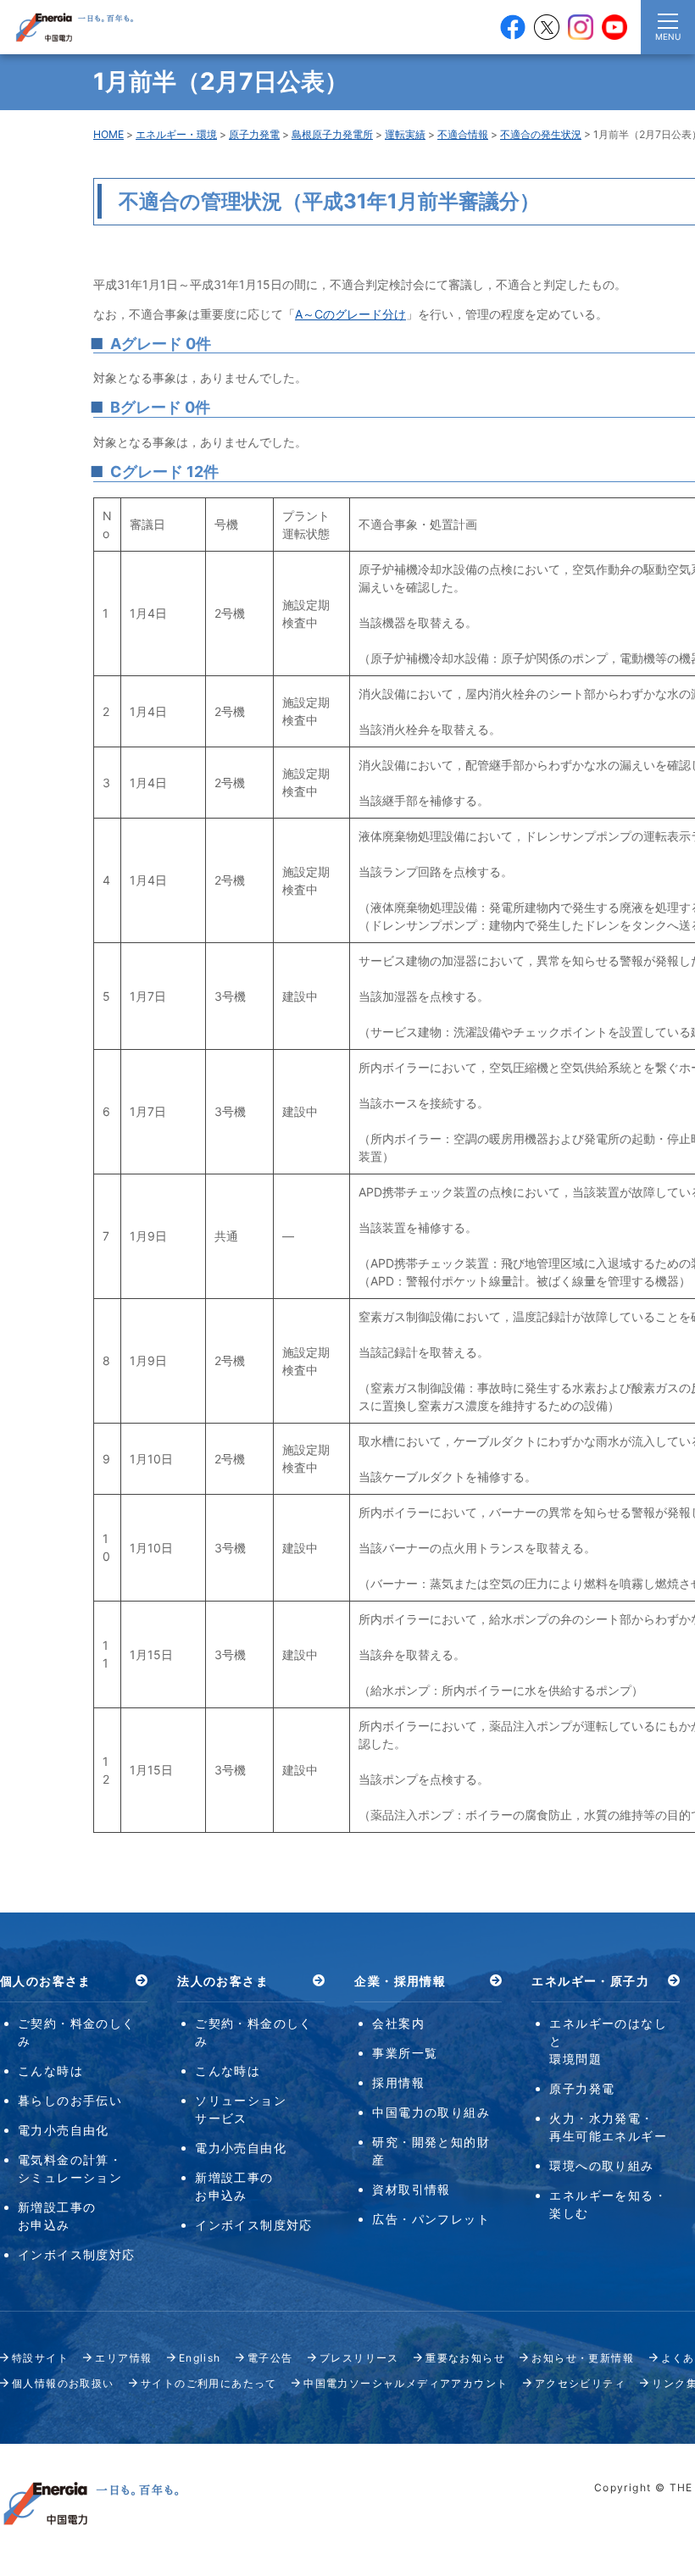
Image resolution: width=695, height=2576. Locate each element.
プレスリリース (359, 2358)
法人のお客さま (223, 1981)
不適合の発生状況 (541, 134)
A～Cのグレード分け (350, 314)
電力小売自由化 (64, 2130)
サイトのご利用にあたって (209, 2383)
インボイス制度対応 (77, 2254)
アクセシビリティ (580, 2383)
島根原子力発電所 (332, 134)
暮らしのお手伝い (70, 2100)
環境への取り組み (601, 2165)
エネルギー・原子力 (590, 1981)
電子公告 (270, 2358)
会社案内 (398, 2023)
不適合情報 (463, 134)
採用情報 (398, 2082)
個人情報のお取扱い (63, 2383)
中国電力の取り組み (431, 2112)
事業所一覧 (405, 2053)
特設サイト (40, 2358)
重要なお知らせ (465, 2358)
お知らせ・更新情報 (583, 2358)
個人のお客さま (46, 1981)
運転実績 (405, 134)
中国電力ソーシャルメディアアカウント (406, 2383)
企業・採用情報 (400, 1981)
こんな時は (50, 2071)
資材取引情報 (411, 2189)
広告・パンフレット (431, 2219)
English (200, 2358)
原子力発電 (254, 134)
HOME (108, 134)
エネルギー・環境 (176, 134)
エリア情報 (123, 2358)
